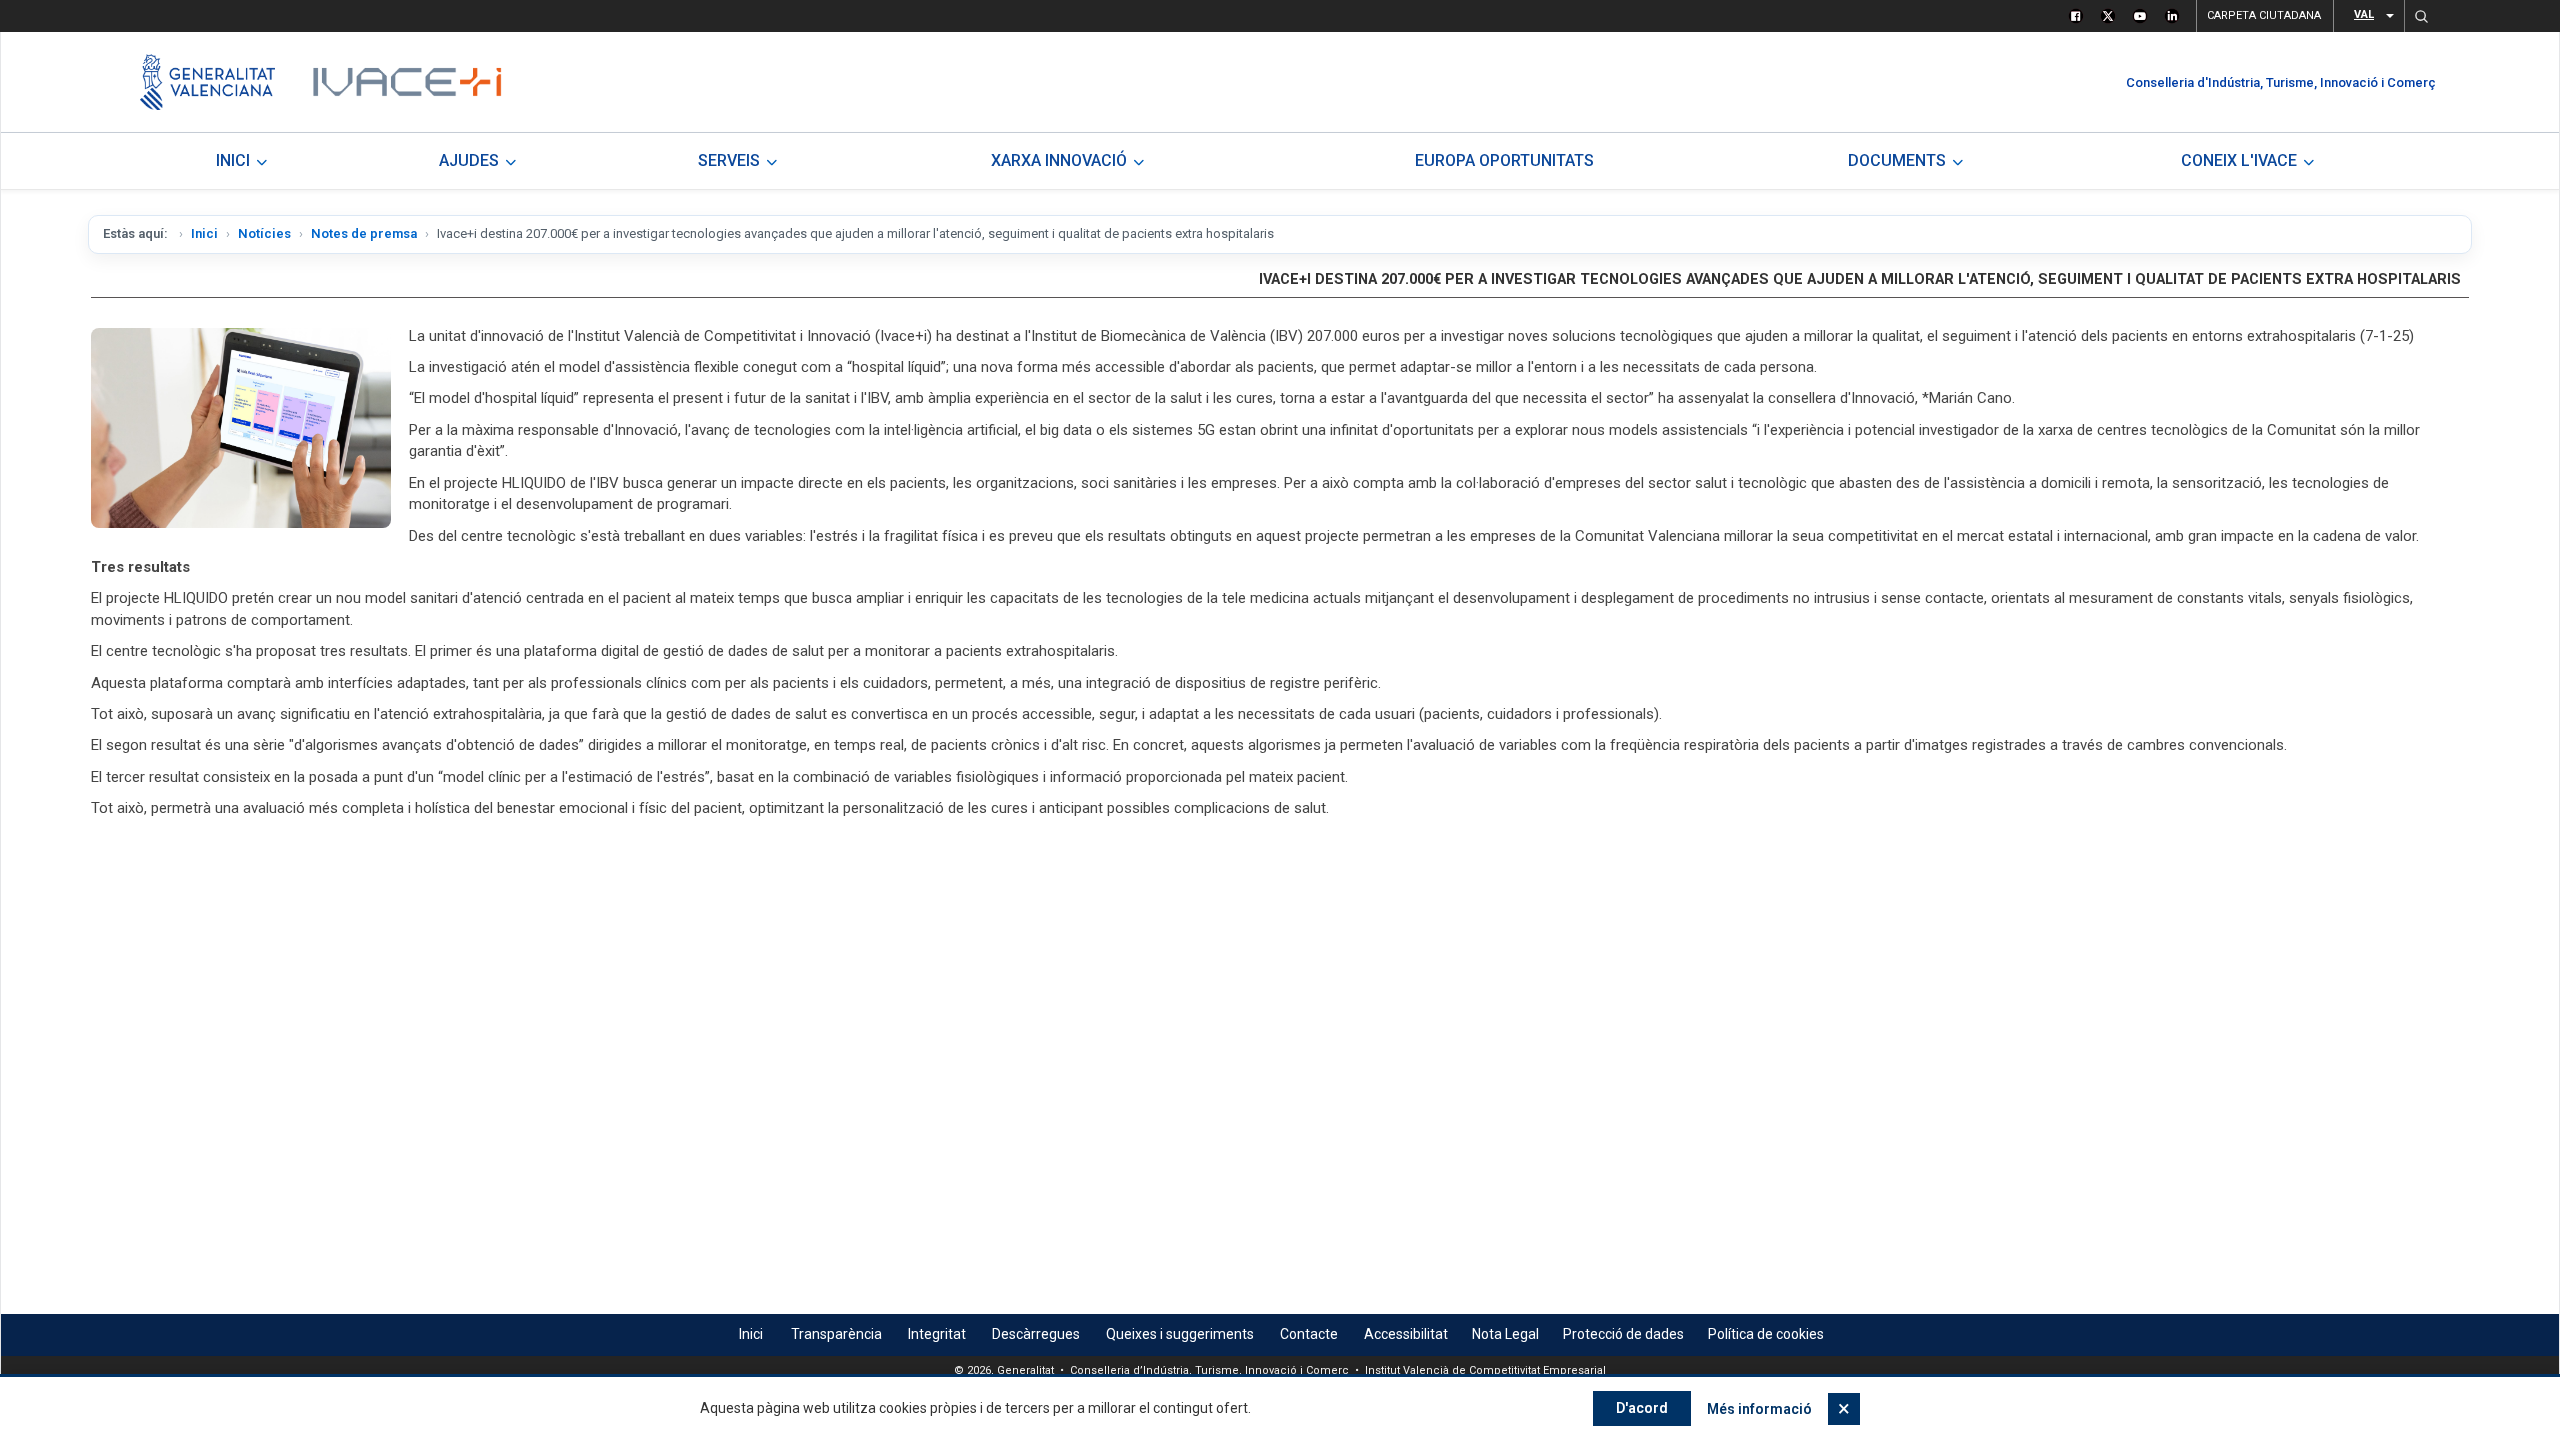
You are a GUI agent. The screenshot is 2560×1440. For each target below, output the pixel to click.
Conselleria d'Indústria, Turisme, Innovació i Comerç (2281, 82)
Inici (204, 233)
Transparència (836, 1334)
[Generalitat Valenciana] (207, 82)
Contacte (1309, 1334)
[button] (2421, 16)
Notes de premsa (364, 233)
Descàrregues (1036, 1334)
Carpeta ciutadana (2264, 15)
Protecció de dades (1623, 1334)
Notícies (264, 233)
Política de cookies (1766, 1334)
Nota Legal (1505, 1334)
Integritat (937, 1334)
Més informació (1759, 1409)
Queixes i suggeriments (1180, 1334)
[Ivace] (405, 82)
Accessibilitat (1406, 1334)
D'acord (1642, 1408)
